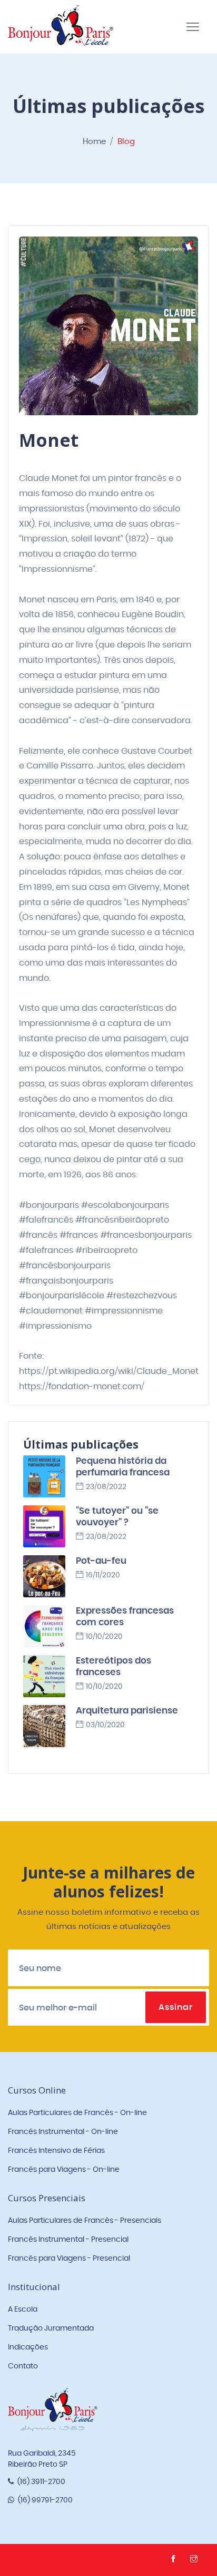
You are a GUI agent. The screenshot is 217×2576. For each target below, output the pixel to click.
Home (94, 142)
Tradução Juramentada (51, 2328)
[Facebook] (175, 2560)
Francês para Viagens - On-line (64, 2170)
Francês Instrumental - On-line (63, 2132)
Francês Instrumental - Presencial (68, 2240)
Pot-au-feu (101, 1561)
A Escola (23, 2310)
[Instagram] (195, 2560)
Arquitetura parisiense (127, 1711)
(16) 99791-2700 (45, 2500)
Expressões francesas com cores (125, 1617)
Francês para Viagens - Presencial (69, 2259)
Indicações (28, 2347)
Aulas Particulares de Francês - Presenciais (85, 2221)
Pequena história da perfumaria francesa (123, 1467)
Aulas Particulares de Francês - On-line (77, 2113)
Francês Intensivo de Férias (56, 2151)
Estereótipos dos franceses (114, 1666)
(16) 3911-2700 (41, 2482)
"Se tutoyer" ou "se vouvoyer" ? (117, 1517)
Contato (23, 2366)
